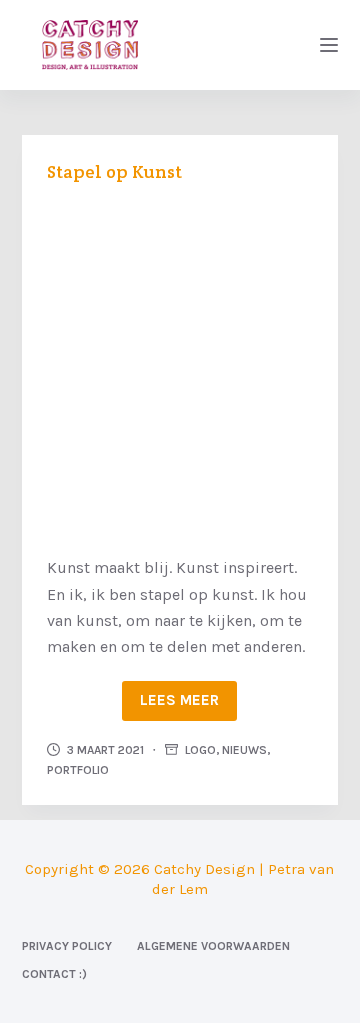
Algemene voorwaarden (213, 946)
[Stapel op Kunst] (180, 366)
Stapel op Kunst (114, 171)
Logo (200, 750)
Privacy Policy (67, 946)
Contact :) (54, 974)
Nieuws (244, 750)
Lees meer (179, 700)
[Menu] (329, 45)
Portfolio (78, 770)
